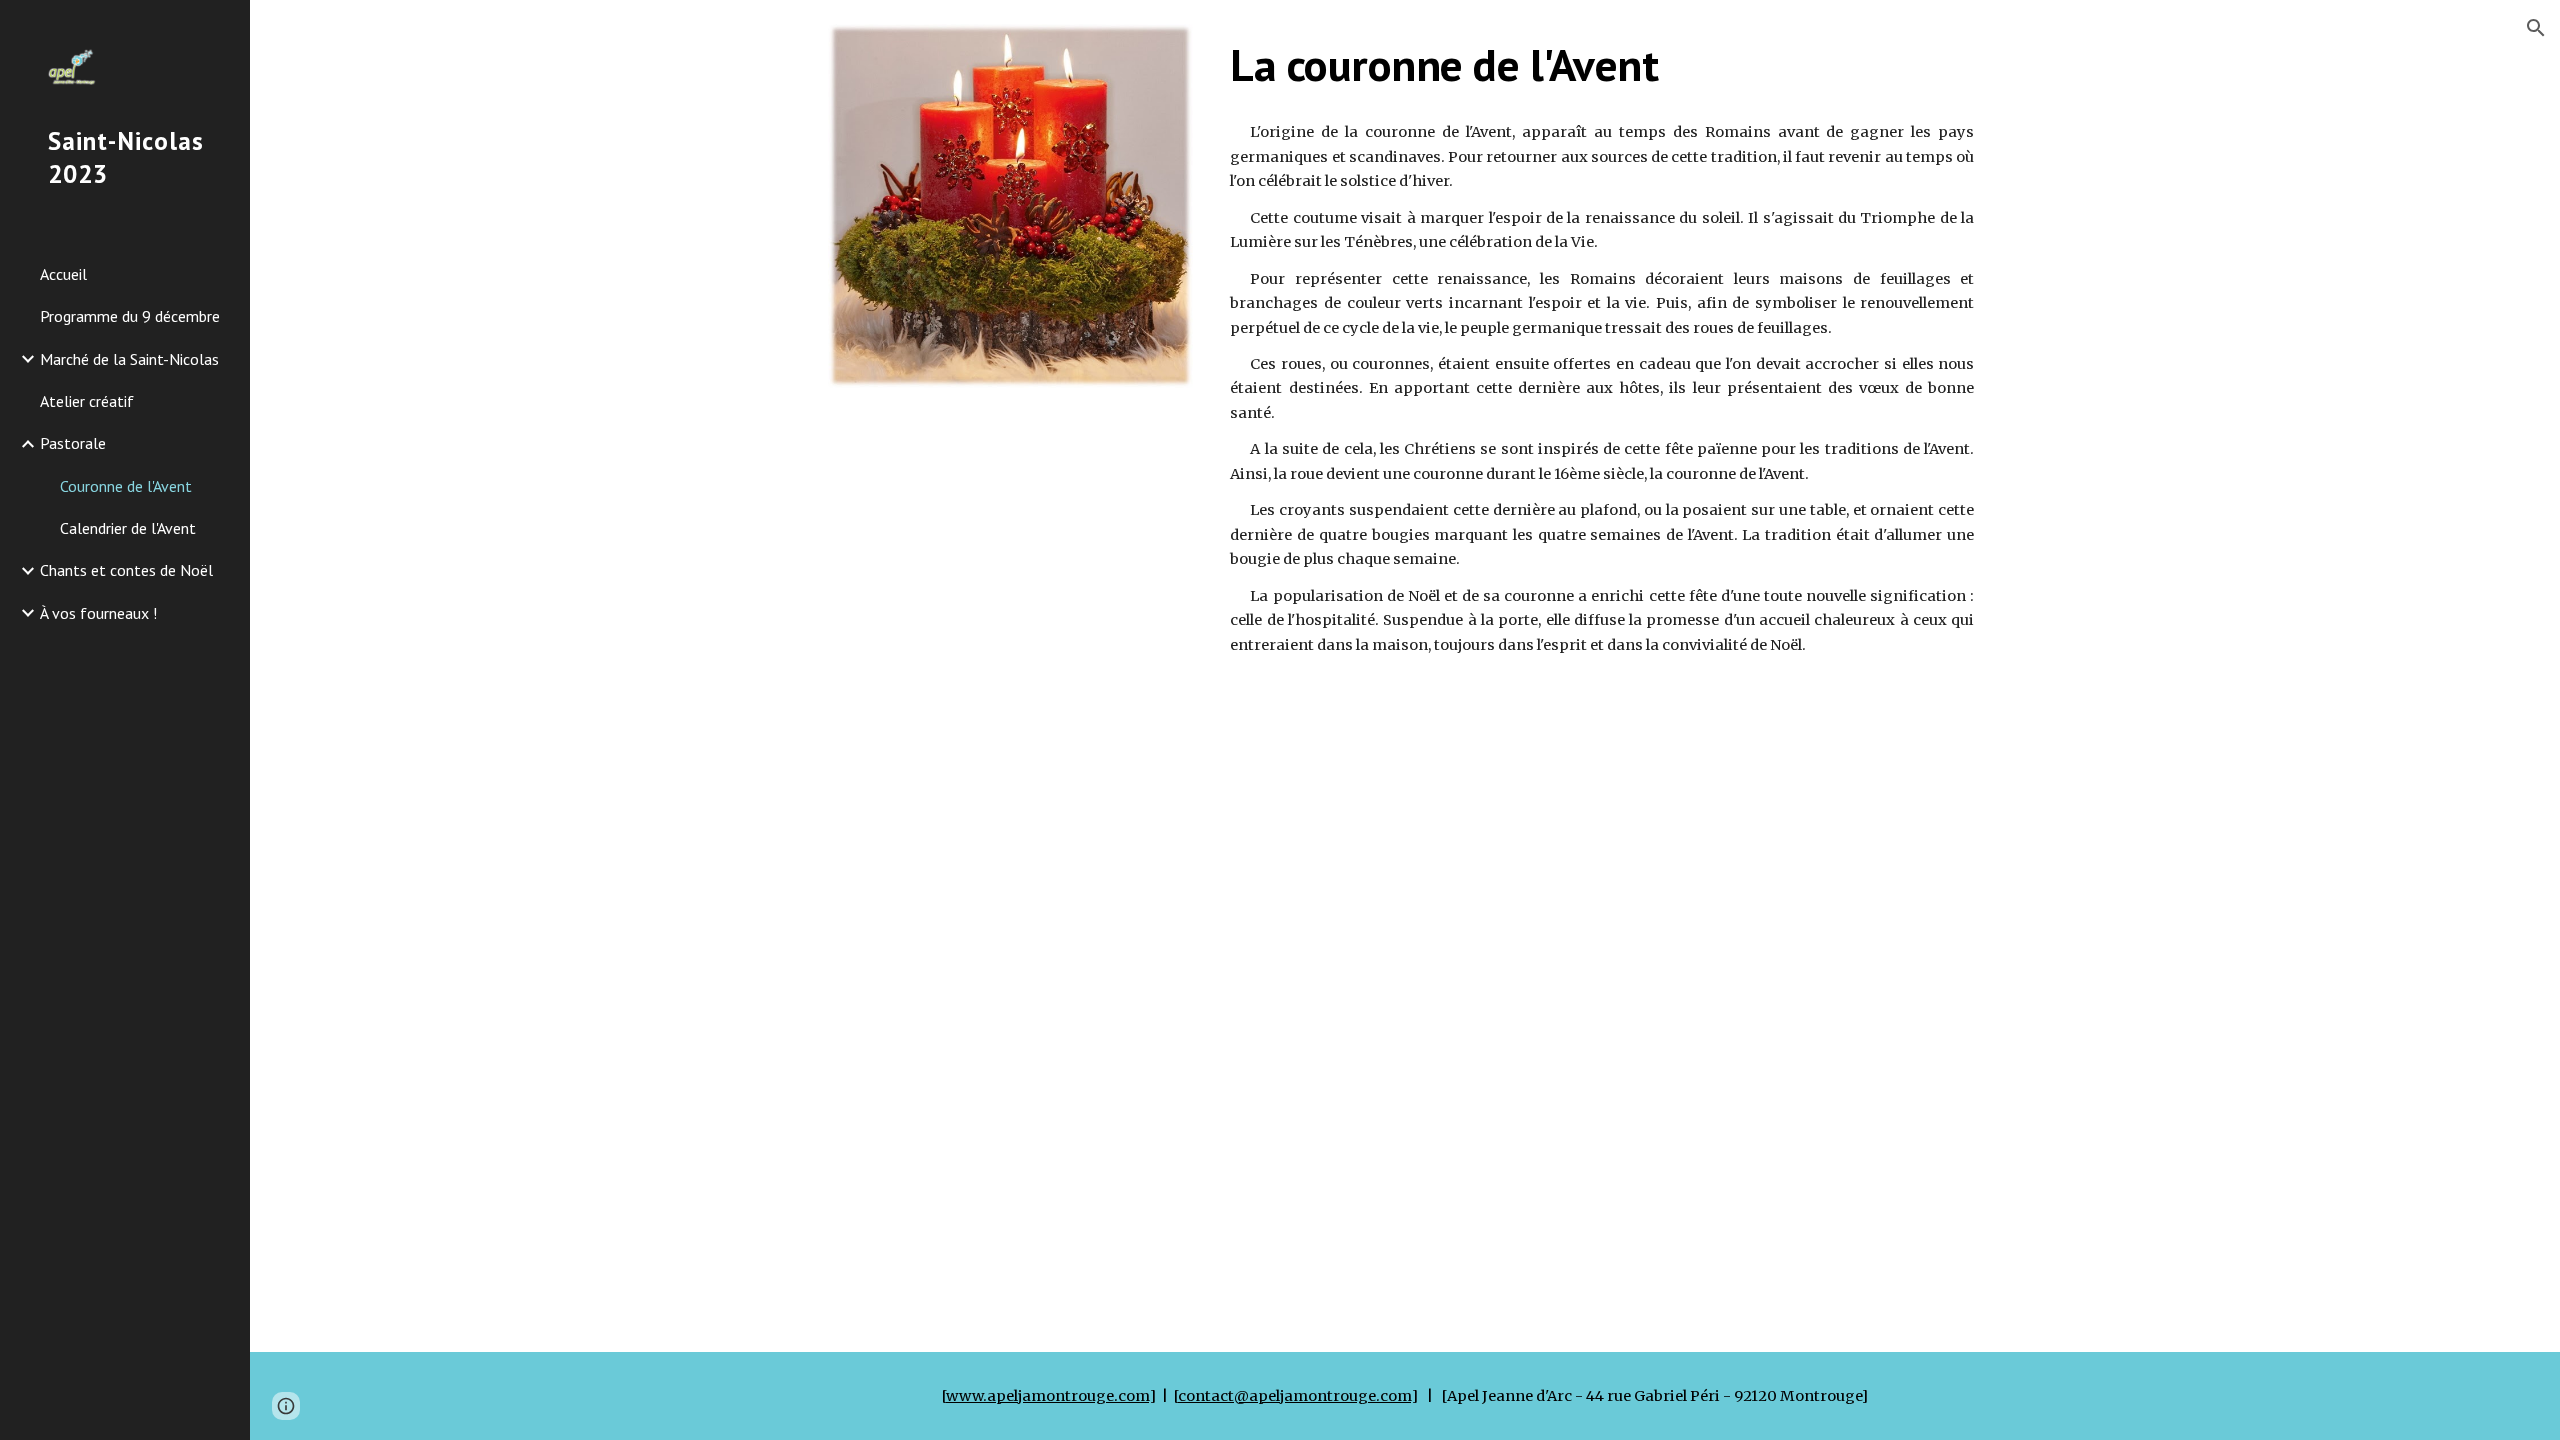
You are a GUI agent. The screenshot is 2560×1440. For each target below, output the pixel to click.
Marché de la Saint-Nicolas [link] (129, 359)
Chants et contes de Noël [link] (126, 570)
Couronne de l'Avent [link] (126, 486)
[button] (2536, 28)
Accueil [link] (63, 274)
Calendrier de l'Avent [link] (128, 528)
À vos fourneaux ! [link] (98, 613)
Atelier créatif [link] (87, 401)
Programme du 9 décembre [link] (130, 316)
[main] (1602, 65)
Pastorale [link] (73, 443)
